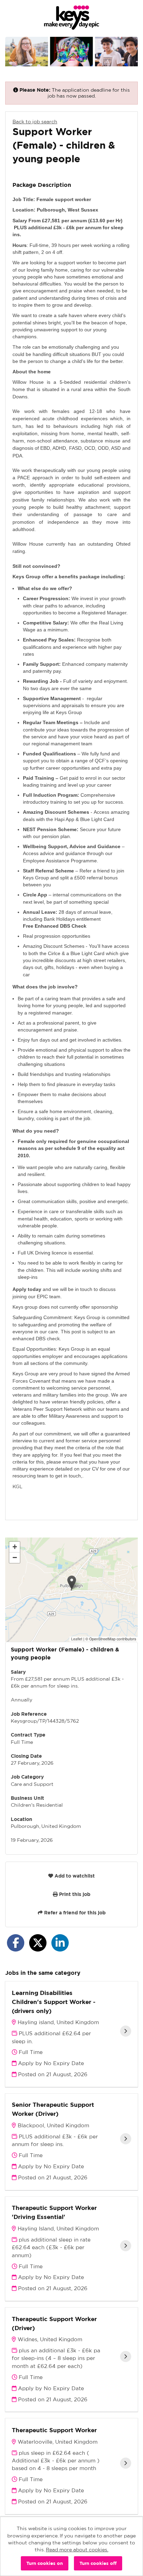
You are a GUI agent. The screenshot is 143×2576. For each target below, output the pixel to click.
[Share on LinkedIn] (60, 1943)
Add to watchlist (74, 1876)
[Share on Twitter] (38, 1943)
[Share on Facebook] (16, 1943)
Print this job (74, 1894)
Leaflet (77, 1639)
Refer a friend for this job (74, 1913)
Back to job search (35, 122)
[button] (72, 1583)
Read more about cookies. (77, 2550)
